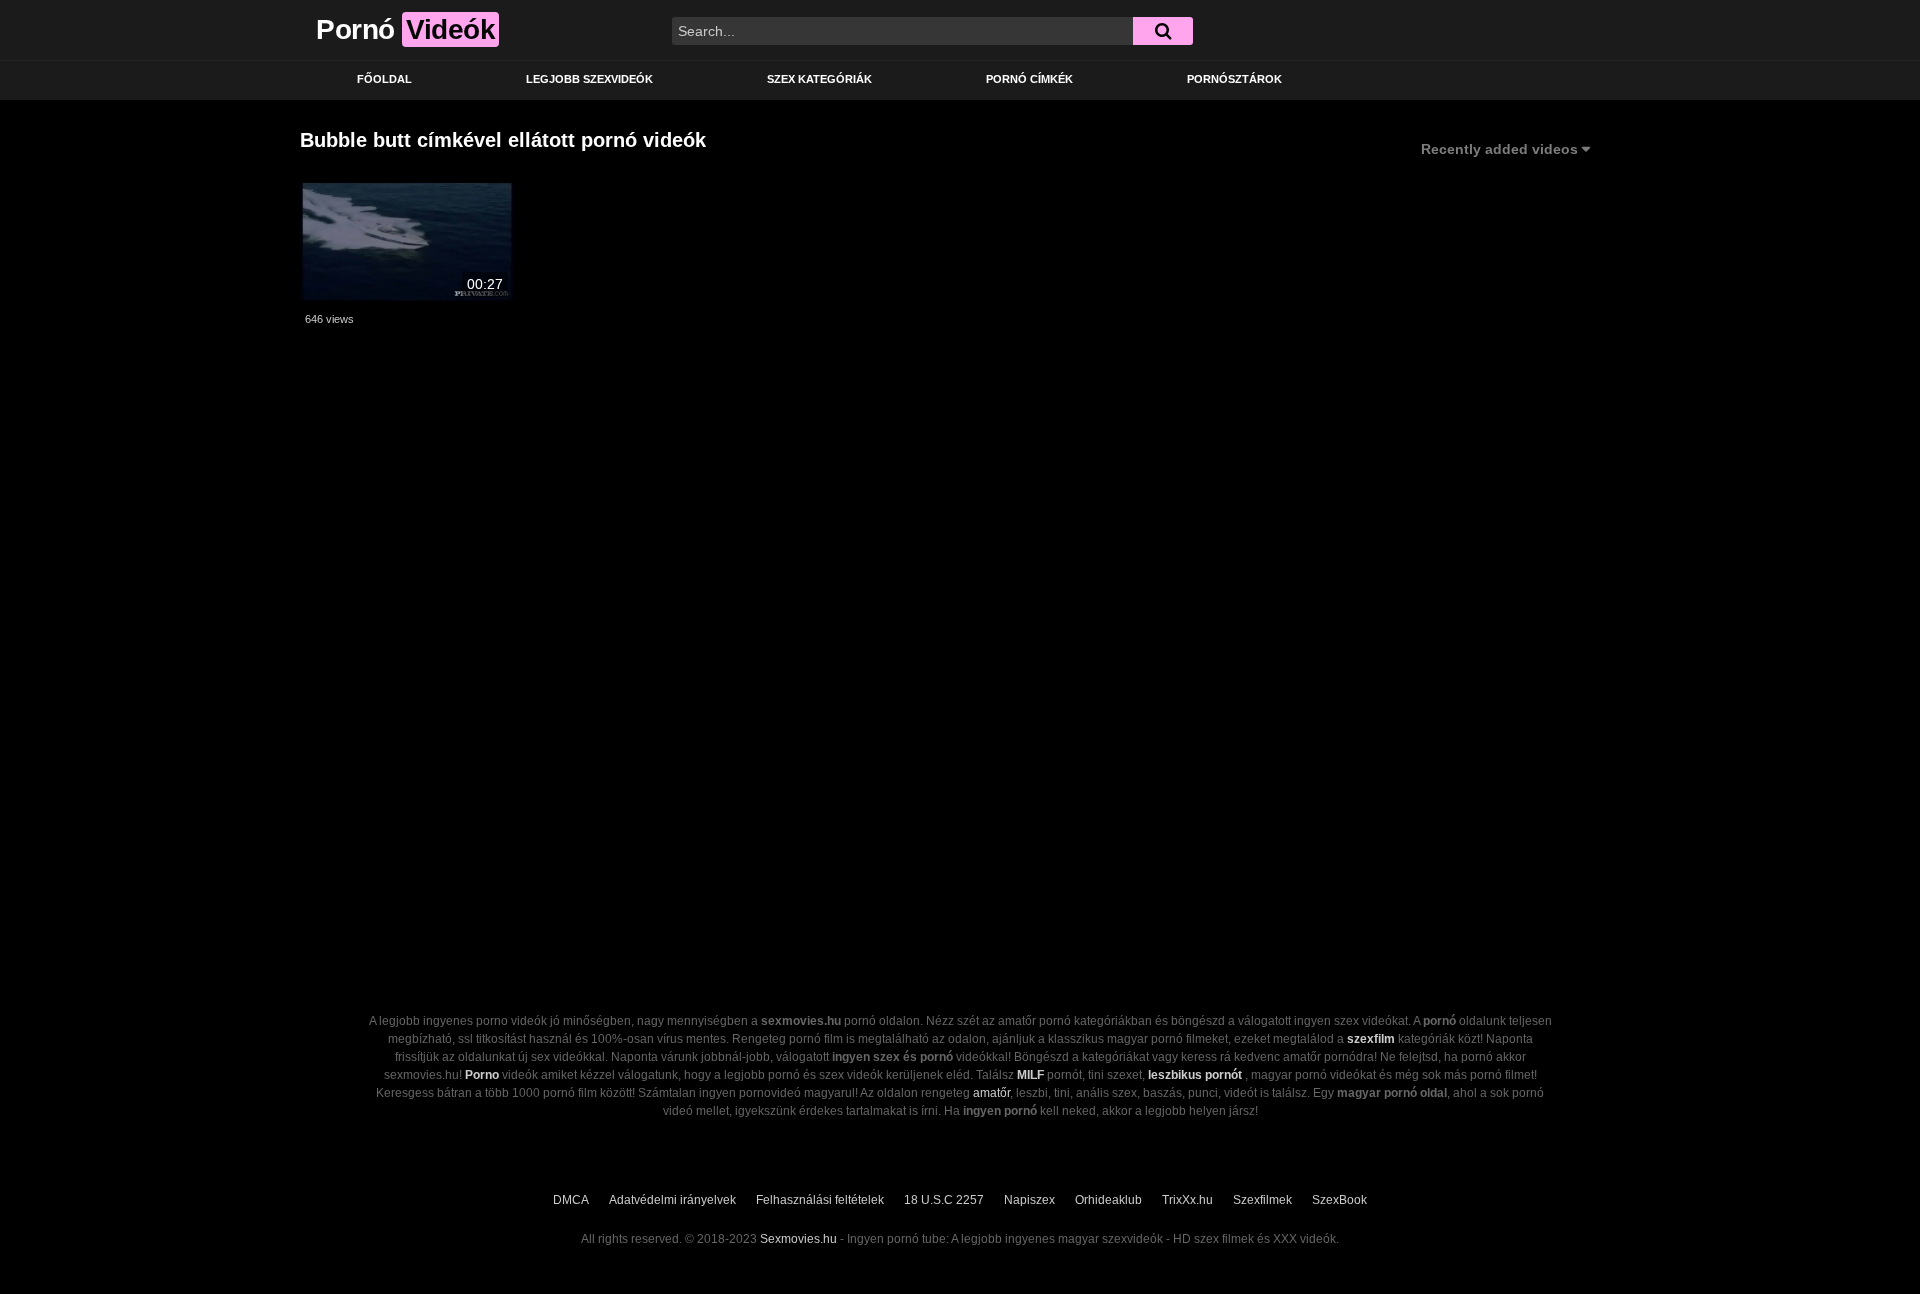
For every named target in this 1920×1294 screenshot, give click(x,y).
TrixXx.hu (1187, 1200)
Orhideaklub (1108, 1200)
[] (1163, 31)
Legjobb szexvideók (589, 79)
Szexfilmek (1262, 1200)
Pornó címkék (1029, 79)
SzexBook (1339, 1200)
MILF (1030, 1075)
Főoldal (384, 79)
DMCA (571, 1200)
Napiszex (1029, 1200)
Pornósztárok (1234, 79)
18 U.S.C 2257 (944, 1200)
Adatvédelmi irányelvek (672, 1200)
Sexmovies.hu (798, 1239)
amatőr (991, 1093)
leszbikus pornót (1195, 1075)
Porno (482, 1075)
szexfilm (1371, 1039)
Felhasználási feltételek (820, 1200)
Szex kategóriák (819, 79)
